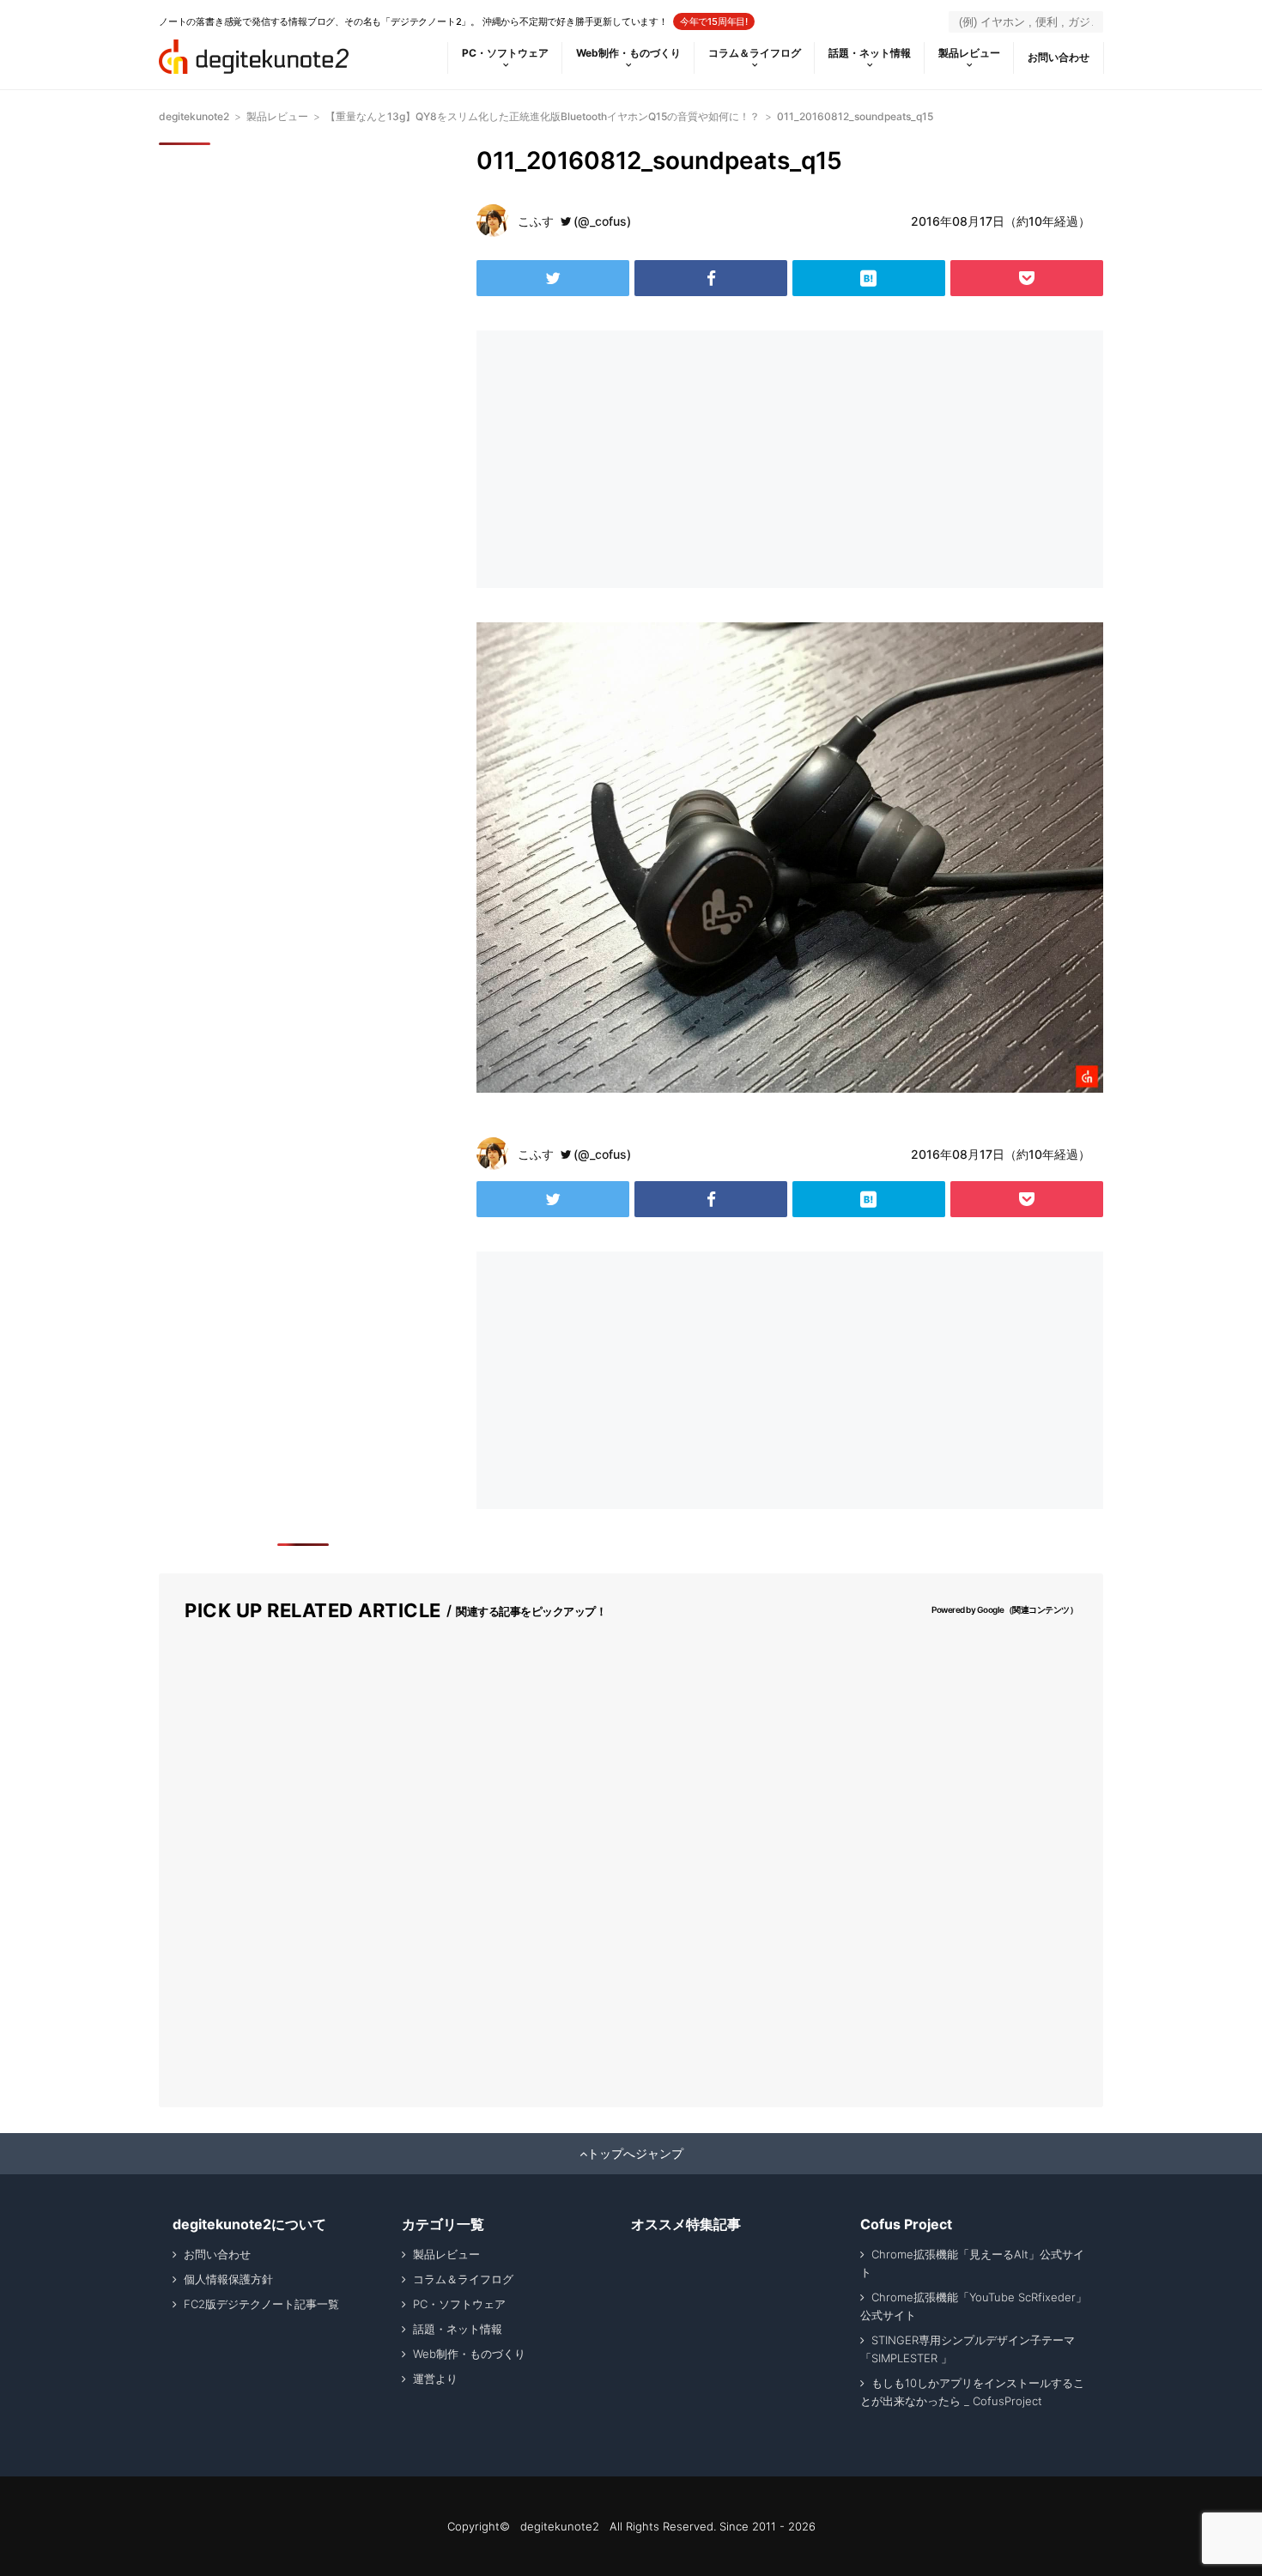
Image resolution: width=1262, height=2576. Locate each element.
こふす (536, 221)
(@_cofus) (602, 221)
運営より (435, 2379)
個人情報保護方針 (228, 2279)
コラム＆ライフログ (755, 53)
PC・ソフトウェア (505, 53)
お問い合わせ (1059, 57)
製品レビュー (969, 53)
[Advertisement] (629, 459)
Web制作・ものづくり (628, 53)
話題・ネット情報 (870, 53)
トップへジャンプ (635, 2154)
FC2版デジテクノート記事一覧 (261, 2304)
